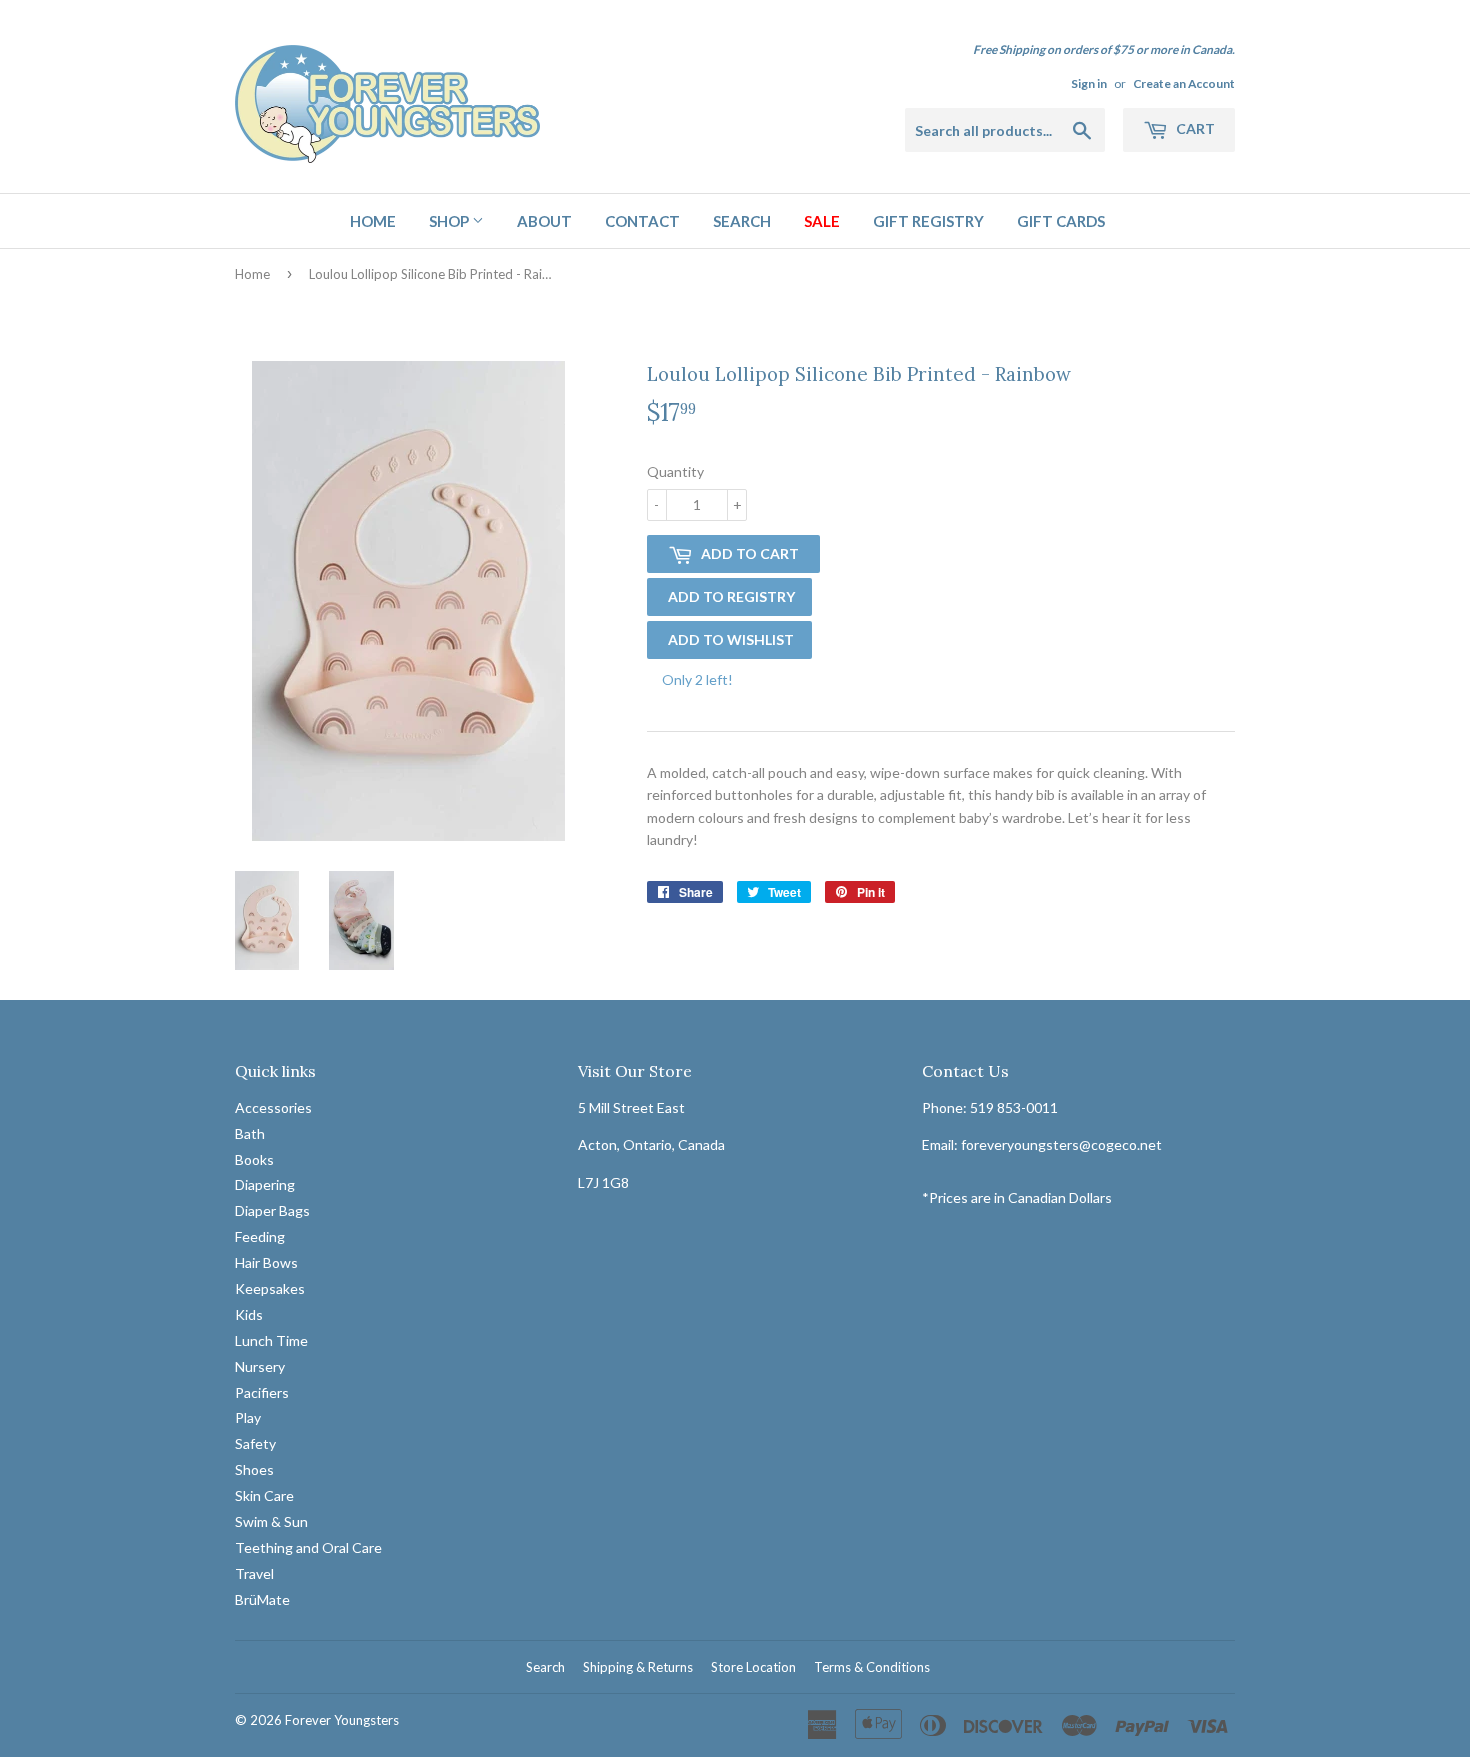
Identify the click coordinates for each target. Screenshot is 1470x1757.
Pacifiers (262, 1392)
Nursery (260, 1366)
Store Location (753, 1667)
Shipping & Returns (638, 1667)
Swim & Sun (271, 1521)
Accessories (273, 1107)
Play (248, 1417)
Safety (255, 1443)
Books (254, 1159)
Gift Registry (928, 221)
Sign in (1089, 83)
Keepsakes (270, 1288)
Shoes (254, 1469)
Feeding (260, 1236)
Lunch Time (271, 1340)
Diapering (265, 1184)
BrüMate (262, 1599)
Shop (450, 221)
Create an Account (1184, 83)
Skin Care (264, 1495)
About (544, 221)
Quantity (675, 471)
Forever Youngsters (342, 1720)
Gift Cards (1061, 221)
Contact (642, 221)
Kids (249, 1314)
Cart (1194, 128)
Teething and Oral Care (308, 1547)
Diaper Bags (272, 1210)
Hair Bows (266, 1262)
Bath (250, 1133)
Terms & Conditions (872, 1667)
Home (373, 221)
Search (742, 221)
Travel (254, 1573)
